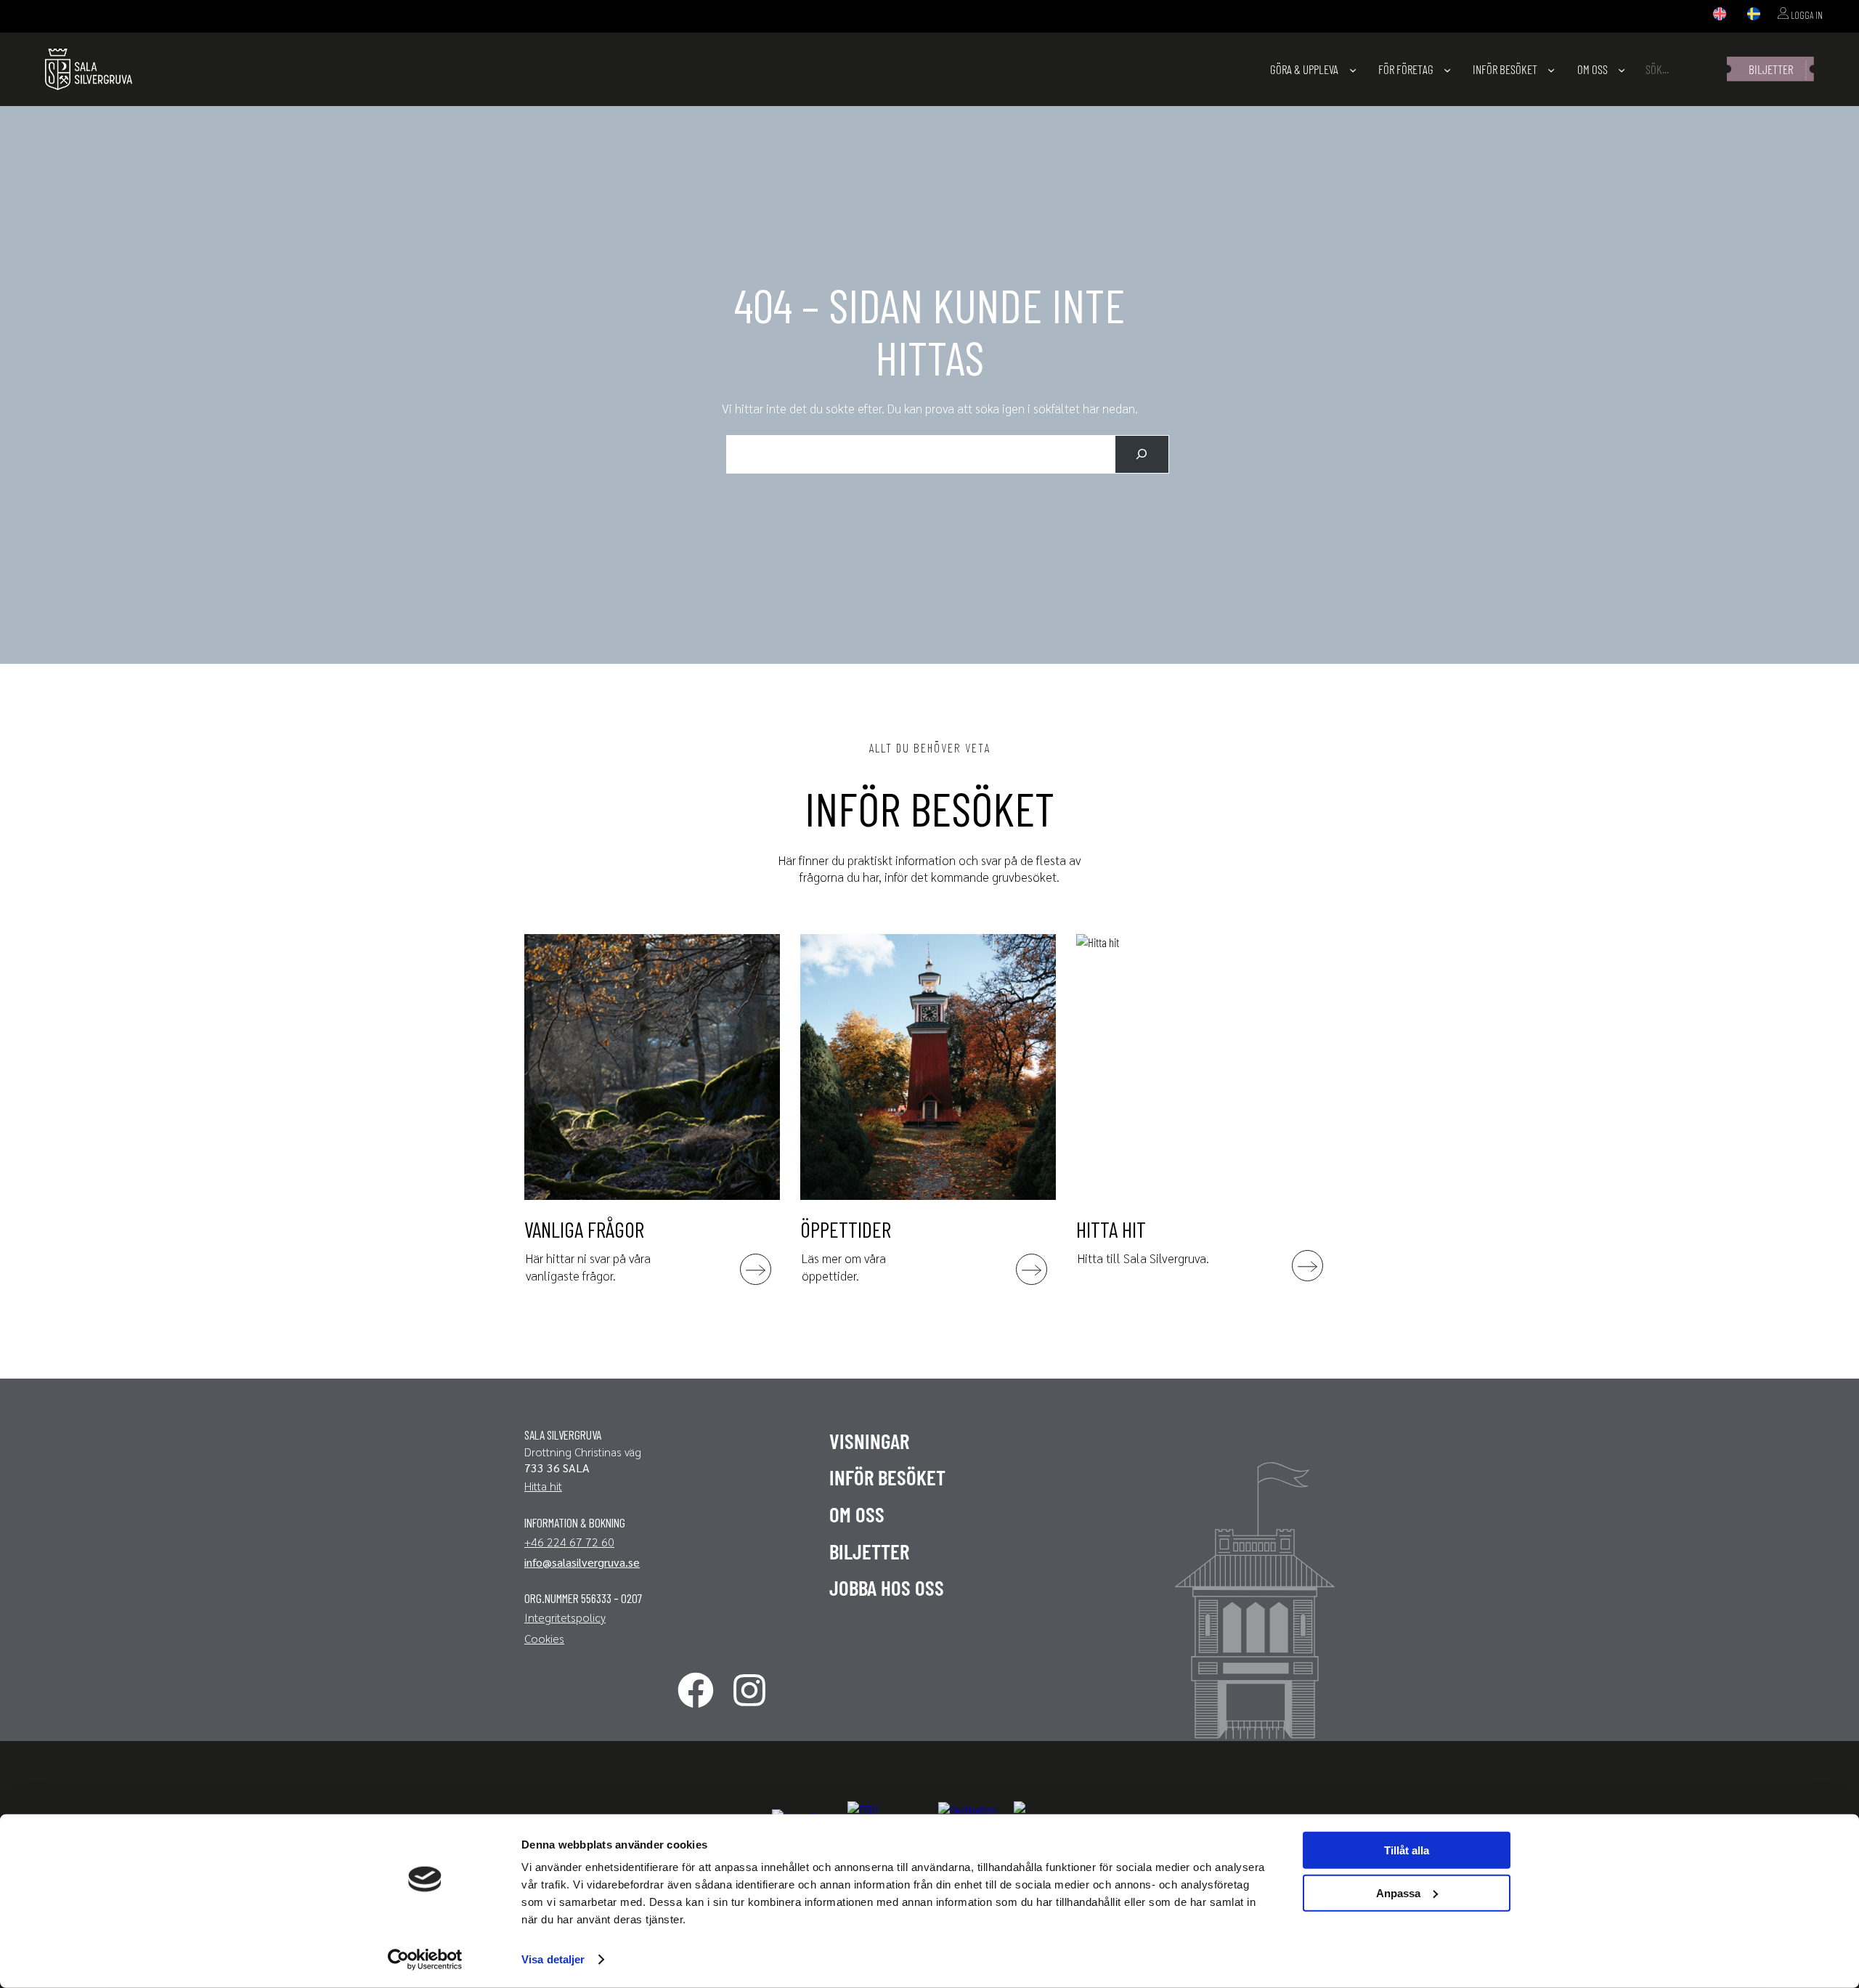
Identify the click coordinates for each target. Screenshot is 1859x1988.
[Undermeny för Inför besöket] (1551, 69)
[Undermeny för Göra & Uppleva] (1353, 69)
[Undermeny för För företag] (1447, 69)
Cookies (544, 1638)
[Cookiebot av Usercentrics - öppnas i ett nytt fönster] (425, 1960)
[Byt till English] (1720, 15)
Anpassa (1398, 1892)
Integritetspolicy (565, 1617)
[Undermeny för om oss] (1622, 69)
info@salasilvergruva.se (582, 1562)
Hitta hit (543, 1486)
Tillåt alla (1407, 1850)
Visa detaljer (553, 1959)
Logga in (1806, 15)
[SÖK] (1142, 454)
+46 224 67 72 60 (569, 1542)
